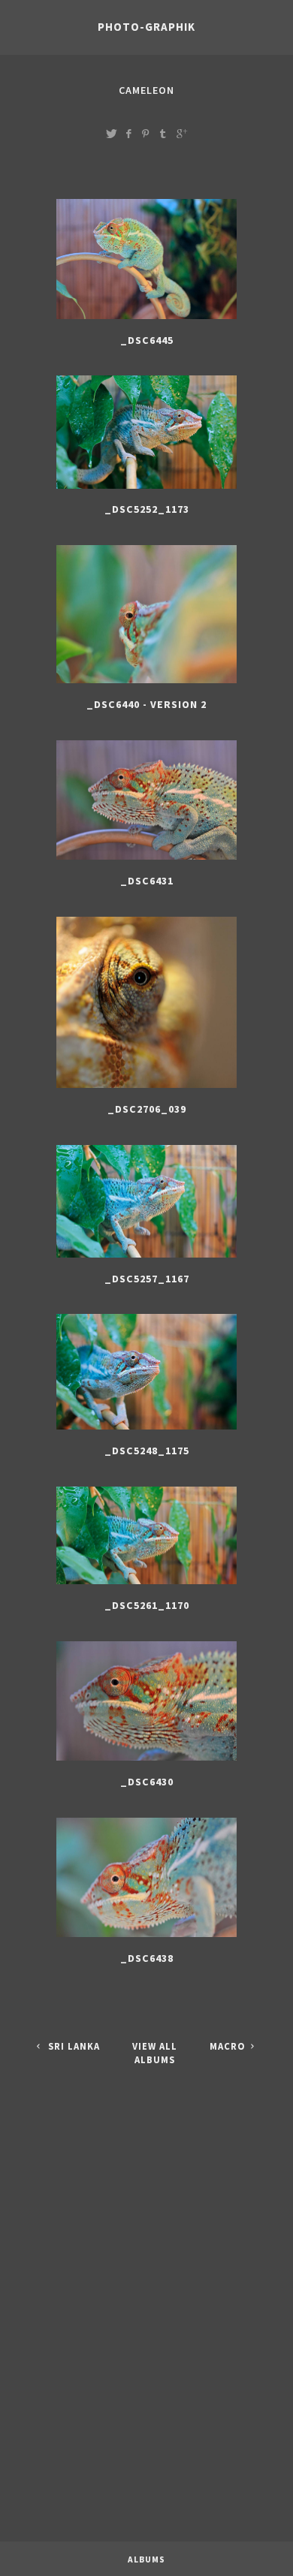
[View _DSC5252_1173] (146, 489)
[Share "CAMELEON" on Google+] (182, 133)
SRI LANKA (72, 2046)
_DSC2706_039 (147, 1109)
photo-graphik (146, 27)
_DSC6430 (147, 1782)
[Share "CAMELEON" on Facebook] (128, 133)
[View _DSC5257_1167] (146, 1258)
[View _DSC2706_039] (146, 1088)
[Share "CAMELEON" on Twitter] (111, 133)
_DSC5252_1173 (147, 509)
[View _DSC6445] (146, 319)
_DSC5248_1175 (147, 1451)
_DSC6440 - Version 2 (146, 704)
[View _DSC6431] (146, 860)
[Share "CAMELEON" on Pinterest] (146, 133)
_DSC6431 (147, 881)
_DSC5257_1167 (147, 1279)
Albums (146, 2559)
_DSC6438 (147, 1958)
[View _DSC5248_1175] (146, 1430)
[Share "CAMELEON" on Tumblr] (163, 133)
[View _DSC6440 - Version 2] (146, 683)
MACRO (229, 2046)
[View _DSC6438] (146, 1937)
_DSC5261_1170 (147, 1605)
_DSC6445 (147, 340)
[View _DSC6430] (146, 1761)
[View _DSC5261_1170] (146, 1584)
